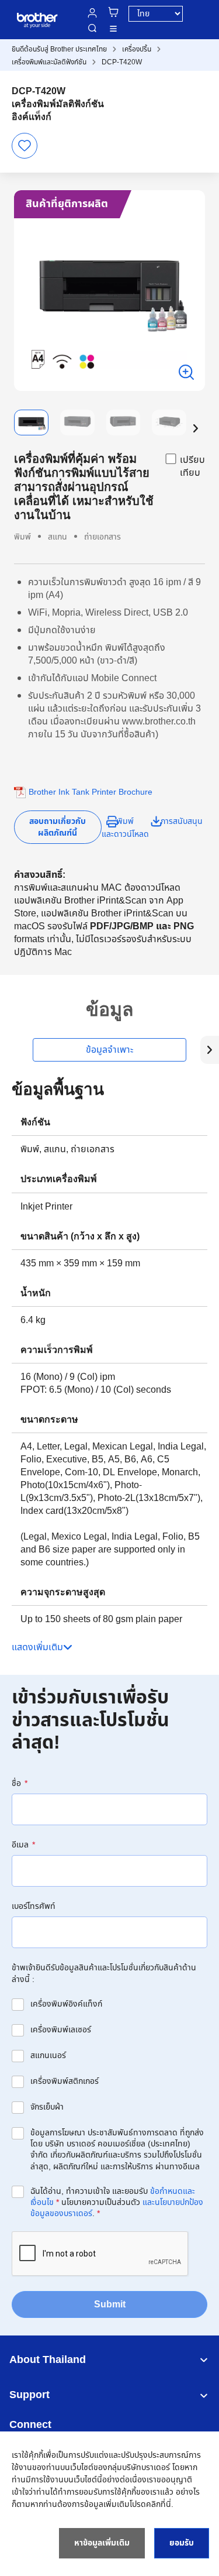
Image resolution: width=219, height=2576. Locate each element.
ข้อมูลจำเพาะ (109, 1050)
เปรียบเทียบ (192, 466)
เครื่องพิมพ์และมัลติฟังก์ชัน (49, 62)
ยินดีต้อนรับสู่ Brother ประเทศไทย (59, 49)
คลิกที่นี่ (159, 2504)
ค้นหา (92, 28)
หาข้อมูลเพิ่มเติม (102, 2543)
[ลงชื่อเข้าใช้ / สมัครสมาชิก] (92, 13)
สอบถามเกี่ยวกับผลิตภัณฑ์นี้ (58, 827)
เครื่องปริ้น (137, 49)
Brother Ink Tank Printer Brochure (91, 792)
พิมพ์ (125, 821)
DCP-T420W (122, 62)
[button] (196, 428)
